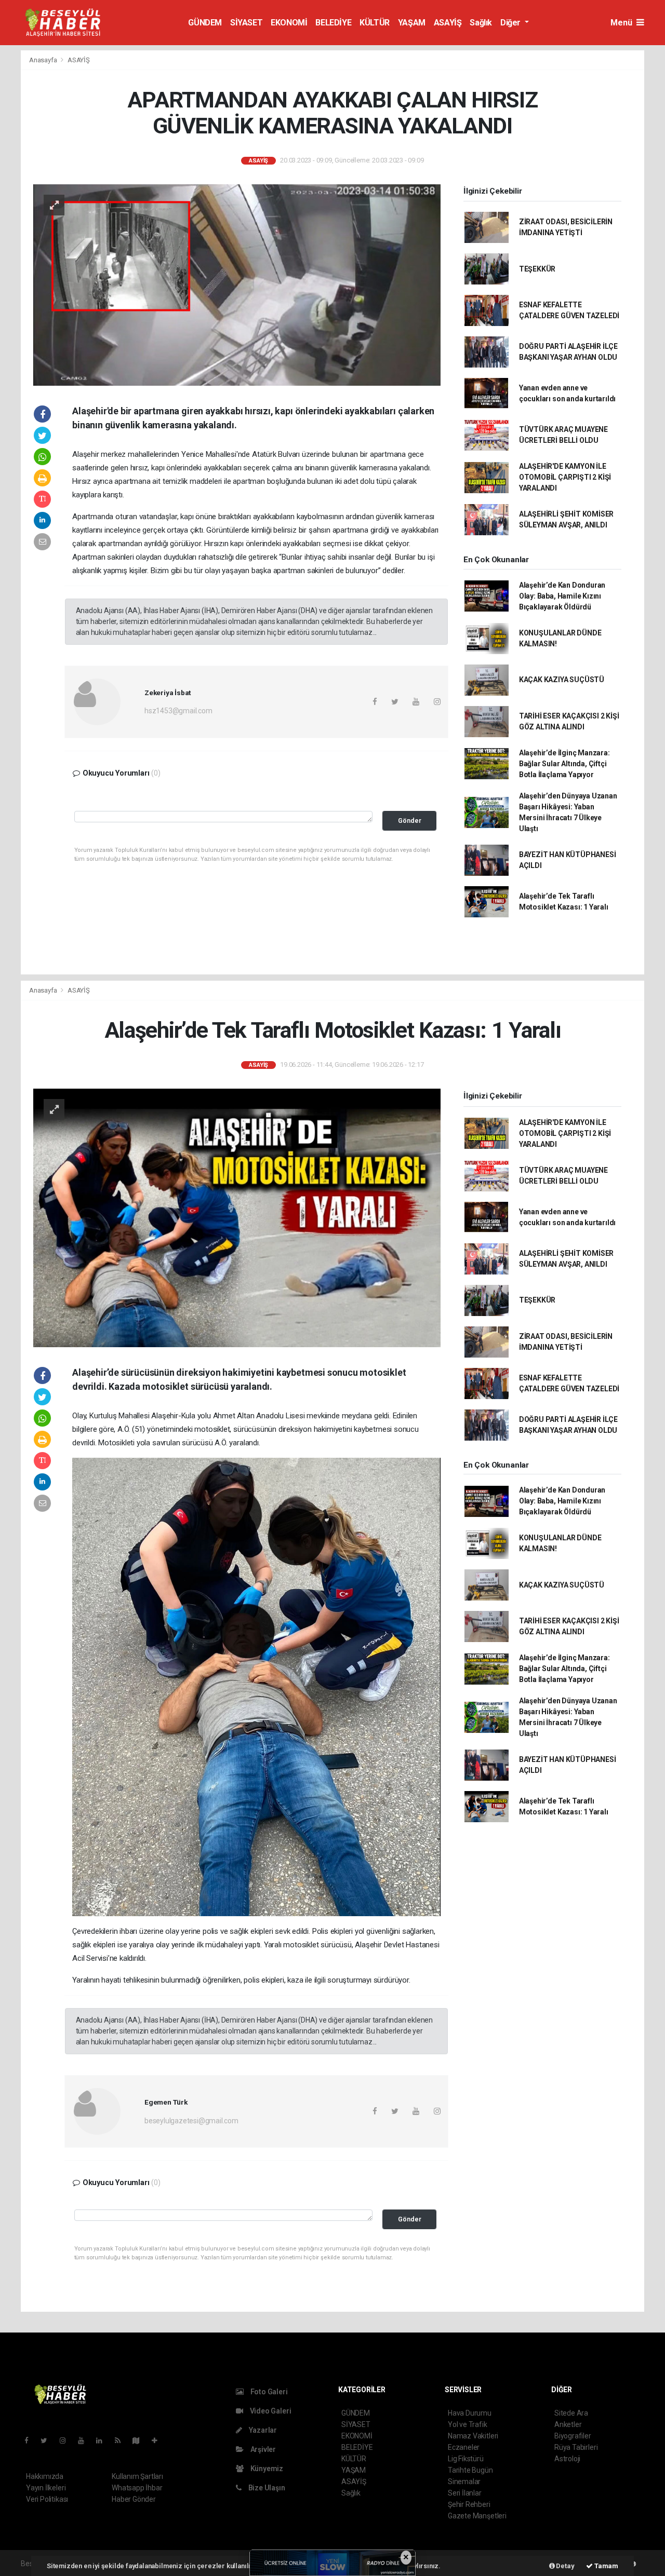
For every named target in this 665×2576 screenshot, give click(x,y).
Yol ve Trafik (468, 2424)
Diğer (511, 23)
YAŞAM (412, 23)
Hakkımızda (45, 2476)
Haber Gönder (134, 2499)
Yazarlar (262, 2430)
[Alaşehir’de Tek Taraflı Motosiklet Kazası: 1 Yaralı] (237, 1217)
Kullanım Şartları (137, 2476)
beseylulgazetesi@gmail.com (191, 2121)
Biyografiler (573, 2436)
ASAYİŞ (448, 23)
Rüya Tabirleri (576, 2447)
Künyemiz (266, 2469)
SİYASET (246, 23)
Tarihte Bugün (470, 2470)
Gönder (410, 821)
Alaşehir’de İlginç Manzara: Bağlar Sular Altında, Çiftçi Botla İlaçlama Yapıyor (564, 764)
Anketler (568, 2424)
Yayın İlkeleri (46, 2488)
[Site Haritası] (140, 2441)
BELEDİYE (333, 23)
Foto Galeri (268, 2392)
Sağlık (481, 23)
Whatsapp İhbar (137, 2488)
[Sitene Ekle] (159, 2441)
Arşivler (262, 2449)
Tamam (606, 2566)
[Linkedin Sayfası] (103, 2441)
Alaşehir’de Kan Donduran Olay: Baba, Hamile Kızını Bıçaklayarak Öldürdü (562, 596)
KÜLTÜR (375, 23)
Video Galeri (270, 2411)
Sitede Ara (571, 2413)
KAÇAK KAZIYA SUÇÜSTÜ (562, 680)
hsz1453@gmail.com (178, 711)
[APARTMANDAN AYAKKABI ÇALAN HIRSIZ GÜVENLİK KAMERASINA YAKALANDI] (237, 284)
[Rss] (122, 2441)
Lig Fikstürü (466, 2459)
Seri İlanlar (465, 2493)
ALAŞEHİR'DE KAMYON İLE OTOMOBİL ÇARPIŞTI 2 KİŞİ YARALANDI (565, 477)
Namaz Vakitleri (473, 2436)
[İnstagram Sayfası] (67, 2441)
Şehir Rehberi (469, 2504)
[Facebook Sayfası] (31, 2441)
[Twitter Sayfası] (48, 2441)
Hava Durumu (470, 2413)
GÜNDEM (205, 23)
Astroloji (567, 2459)
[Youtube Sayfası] (85, 2441)
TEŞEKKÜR (537, 269)
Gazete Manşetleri (477, 2516)
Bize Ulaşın (266, 2488)
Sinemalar (464, 2482)
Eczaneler (464, 2447)
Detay (565, 2566)
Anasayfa (44, 60)
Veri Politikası (47, 2499)
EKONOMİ (289, 23)
